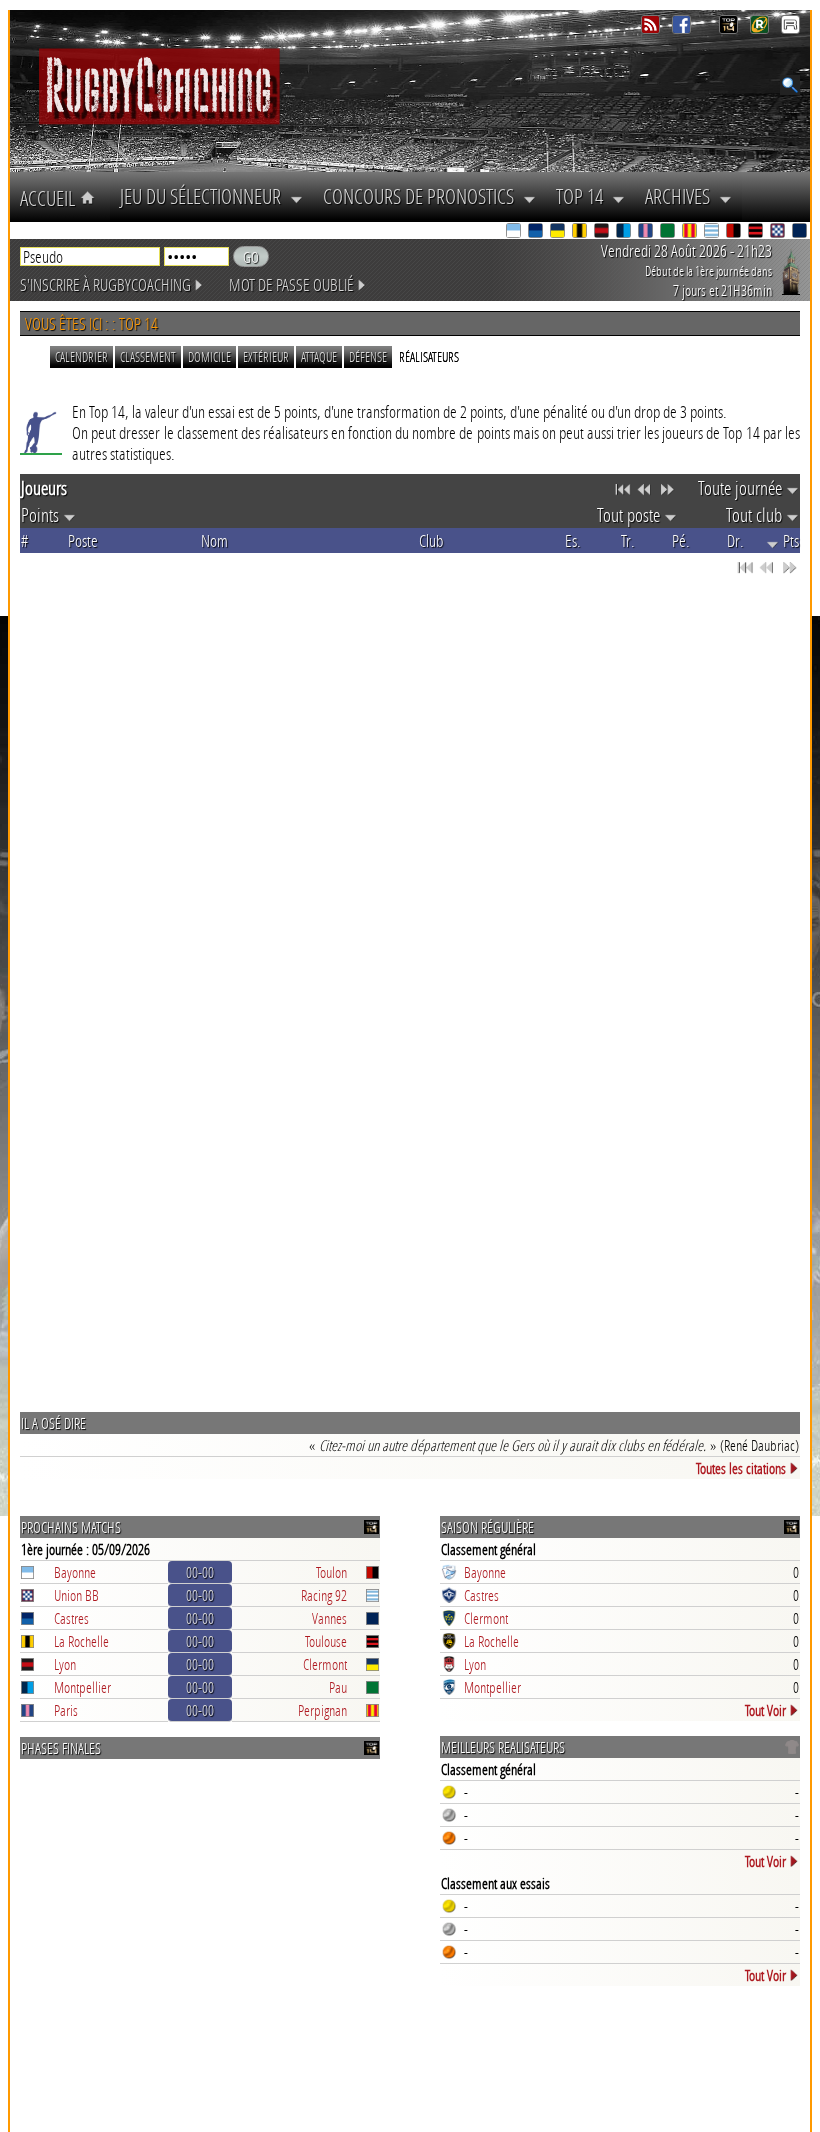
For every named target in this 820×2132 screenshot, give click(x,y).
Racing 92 (324, 1595)
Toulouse (326, 1641)
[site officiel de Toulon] (735, 232)
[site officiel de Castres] (537, 232)
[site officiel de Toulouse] (757, 232)
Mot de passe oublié (291, 284)
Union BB (76, 1595)
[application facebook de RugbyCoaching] (683, 28)
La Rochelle (81, 1641)
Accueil (50, 198)
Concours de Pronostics (423, 196)
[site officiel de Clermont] (559, 232)
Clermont (325, 1664)
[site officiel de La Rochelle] (581, 232)
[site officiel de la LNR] (730, 28)
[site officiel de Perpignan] (691, 232)
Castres (71, 1618)
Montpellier (82, 1687)
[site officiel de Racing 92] (713, 232)
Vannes (329, 1618)
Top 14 (584, 196)
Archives (682, 196)
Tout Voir (765, 1710)
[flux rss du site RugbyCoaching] (652, 28)
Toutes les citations (741, 1468)
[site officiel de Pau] (669, 232)
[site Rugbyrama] (761, 28)
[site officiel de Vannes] (801, 232)
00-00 (200, 1572)
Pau (338, 1687)
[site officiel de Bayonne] (515, 232)
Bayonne (75, 1572)
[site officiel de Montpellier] (625, 232)
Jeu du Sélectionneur (205, 196)
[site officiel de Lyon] (603, 232)
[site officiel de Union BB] (779, 232)
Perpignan (322, 1710)
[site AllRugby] (790, 28)
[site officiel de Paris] (647, 232)
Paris (66, 1710)
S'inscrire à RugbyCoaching (105, 284)
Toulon (331, 1572)
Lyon (65, 1664)
